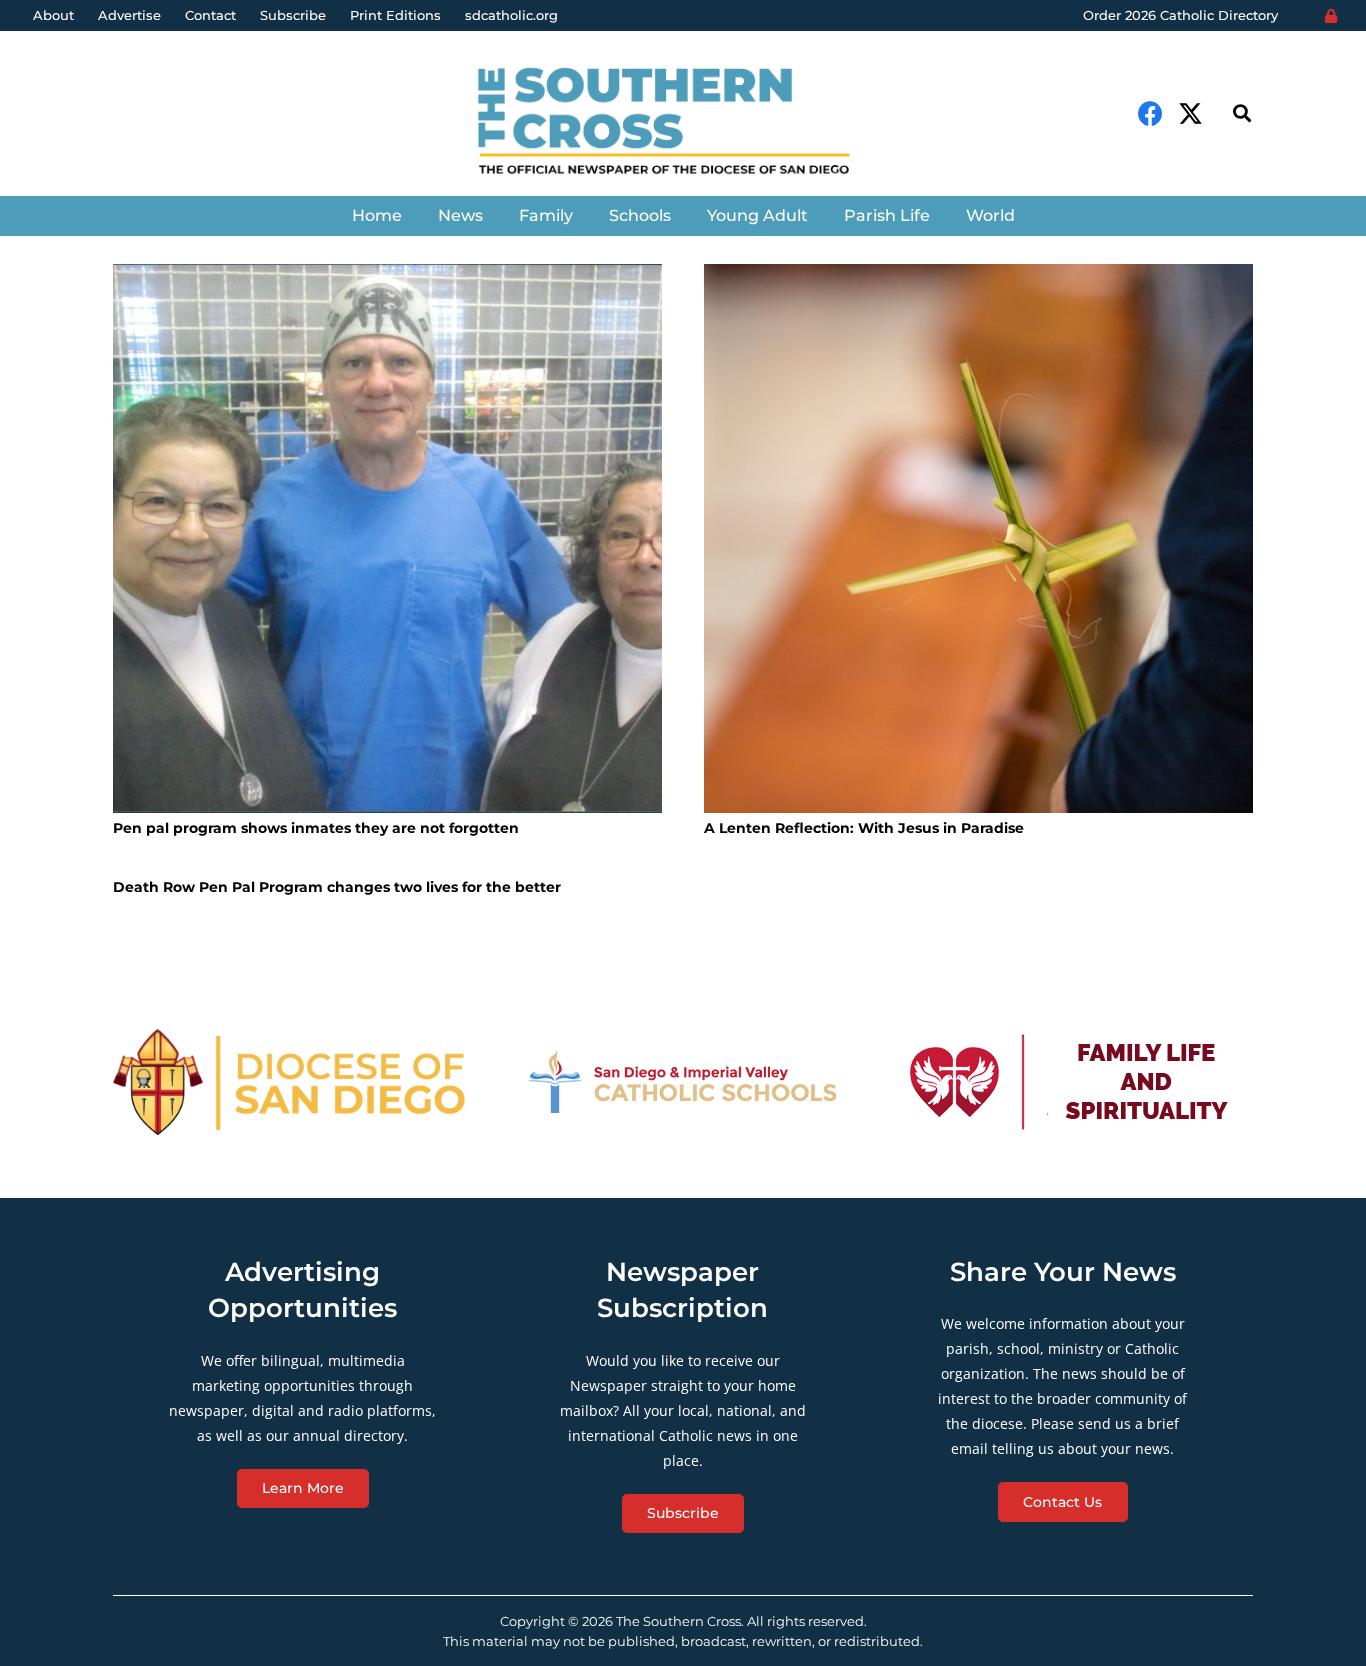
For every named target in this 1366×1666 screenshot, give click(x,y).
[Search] (1242, 113)
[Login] (1331, 16)
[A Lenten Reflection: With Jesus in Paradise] (978, 538)
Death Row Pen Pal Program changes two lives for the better (337, 887)
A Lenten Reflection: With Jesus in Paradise (864, 828)
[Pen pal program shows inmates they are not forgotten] (387, 538)
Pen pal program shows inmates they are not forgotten (316, 828)
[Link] (682, 123)
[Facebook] (1150, 113)
